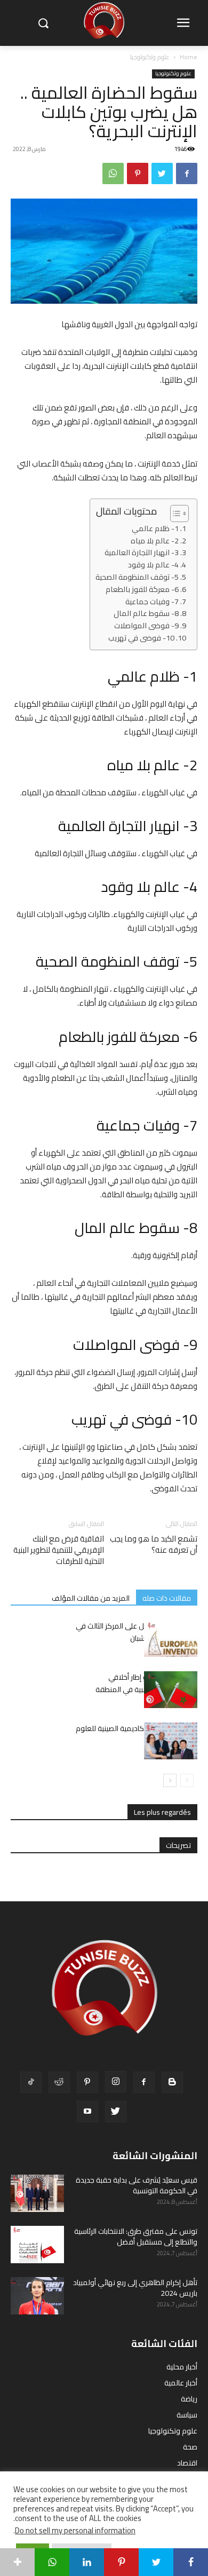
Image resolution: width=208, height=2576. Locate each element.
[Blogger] (172, 2082)
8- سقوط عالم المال (146, 614)
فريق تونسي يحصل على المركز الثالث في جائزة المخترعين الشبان (137, 1632)
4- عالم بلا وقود (153, 565)
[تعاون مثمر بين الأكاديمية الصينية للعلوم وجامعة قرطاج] (171, 1741)
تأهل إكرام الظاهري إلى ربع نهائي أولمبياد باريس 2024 (135, 2288)
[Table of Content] (179, 513)
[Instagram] (116, 2082)
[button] (43, 23)
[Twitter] (162, 173)
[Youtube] (87, 2112)
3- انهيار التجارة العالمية (142, 553)
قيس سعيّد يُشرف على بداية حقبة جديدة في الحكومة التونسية (137, 2185)
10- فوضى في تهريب (141, 638)
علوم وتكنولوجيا (150, 57)
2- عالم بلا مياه (155, 541)
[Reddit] (59, 2082)
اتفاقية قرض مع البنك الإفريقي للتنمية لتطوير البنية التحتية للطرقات (59, 1550)
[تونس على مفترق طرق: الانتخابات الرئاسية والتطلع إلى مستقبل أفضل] (37, 2245)
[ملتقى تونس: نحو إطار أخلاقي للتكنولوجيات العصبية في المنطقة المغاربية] (171, 1690)
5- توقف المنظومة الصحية (137, 577)
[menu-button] (183, 23)
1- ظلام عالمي (155, 529)
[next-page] (170, 1780)
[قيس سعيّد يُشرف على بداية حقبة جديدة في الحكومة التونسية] (37, 2193)
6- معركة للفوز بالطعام (142, 590)
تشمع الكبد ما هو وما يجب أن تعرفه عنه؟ (154, 1544)
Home (189, 57)
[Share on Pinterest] (121, 2562)
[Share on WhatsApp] (52, 2562)
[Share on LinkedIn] (87, 2562)
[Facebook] (187, 173)
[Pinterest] (138, 173)
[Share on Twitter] (156, 2562)
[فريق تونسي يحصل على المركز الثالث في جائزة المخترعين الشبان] (171, 1638)
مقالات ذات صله (167, 1598)
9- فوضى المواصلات (146, 626)
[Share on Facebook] (191, 2562)
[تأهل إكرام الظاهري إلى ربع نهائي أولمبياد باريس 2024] (37, 2296)
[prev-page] (187, 1780)
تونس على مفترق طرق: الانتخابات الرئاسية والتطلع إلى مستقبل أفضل (136, 2237)
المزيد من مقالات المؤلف (91, 1598)
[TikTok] (31, 2082)
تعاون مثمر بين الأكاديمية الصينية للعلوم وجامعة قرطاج (137, 1735)
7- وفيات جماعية (152, 602)
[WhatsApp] (113, 173)
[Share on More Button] (17, 2562)
